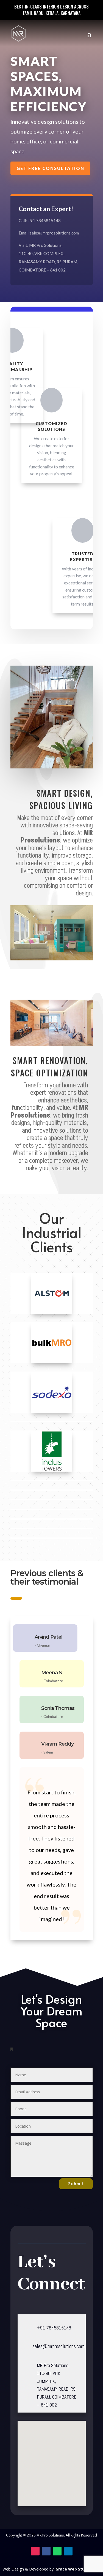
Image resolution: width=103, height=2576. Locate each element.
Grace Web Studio (73, 2569)
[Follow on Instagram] (35, 2551)
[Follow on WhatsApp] (57, 2551)
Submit (76, 2184)
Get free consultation (50, 168)
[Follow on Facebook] (46, 2551)
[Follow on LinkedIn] (68, 2551)
